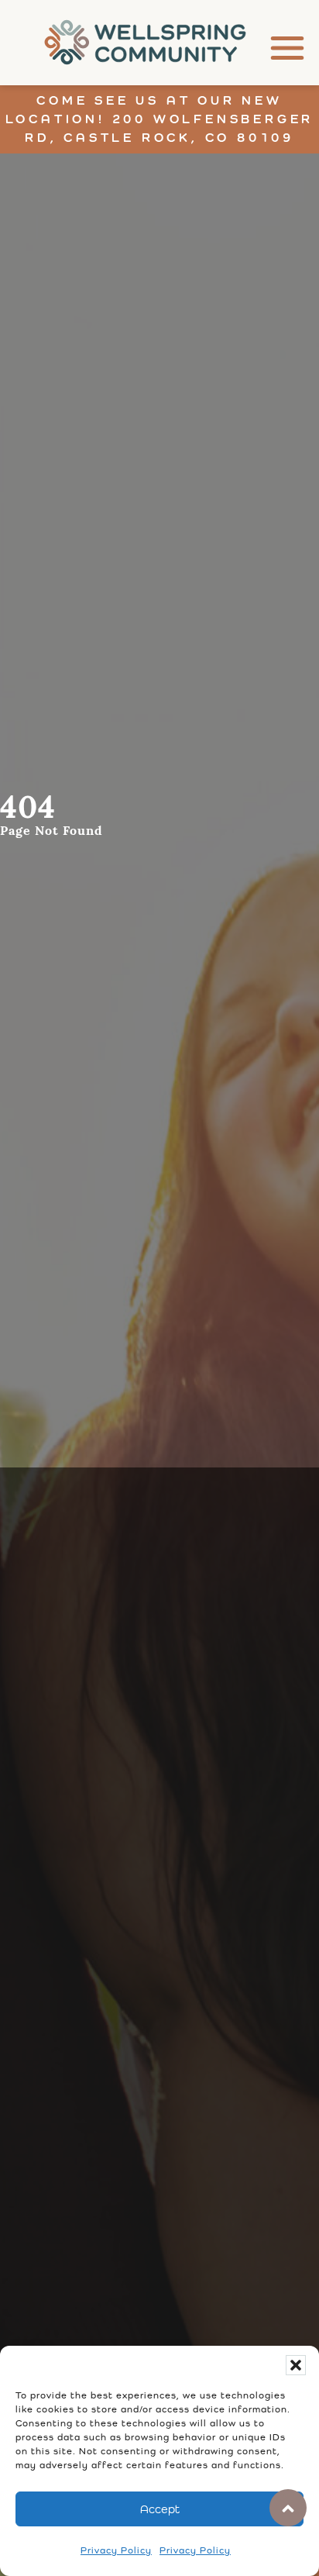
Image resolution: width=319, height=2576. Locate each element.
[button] (296, 2365)
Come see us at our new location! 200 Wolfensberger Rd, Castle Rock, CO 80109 (160, 119)
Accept (160, 2509)
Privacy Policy (116, 2550)
